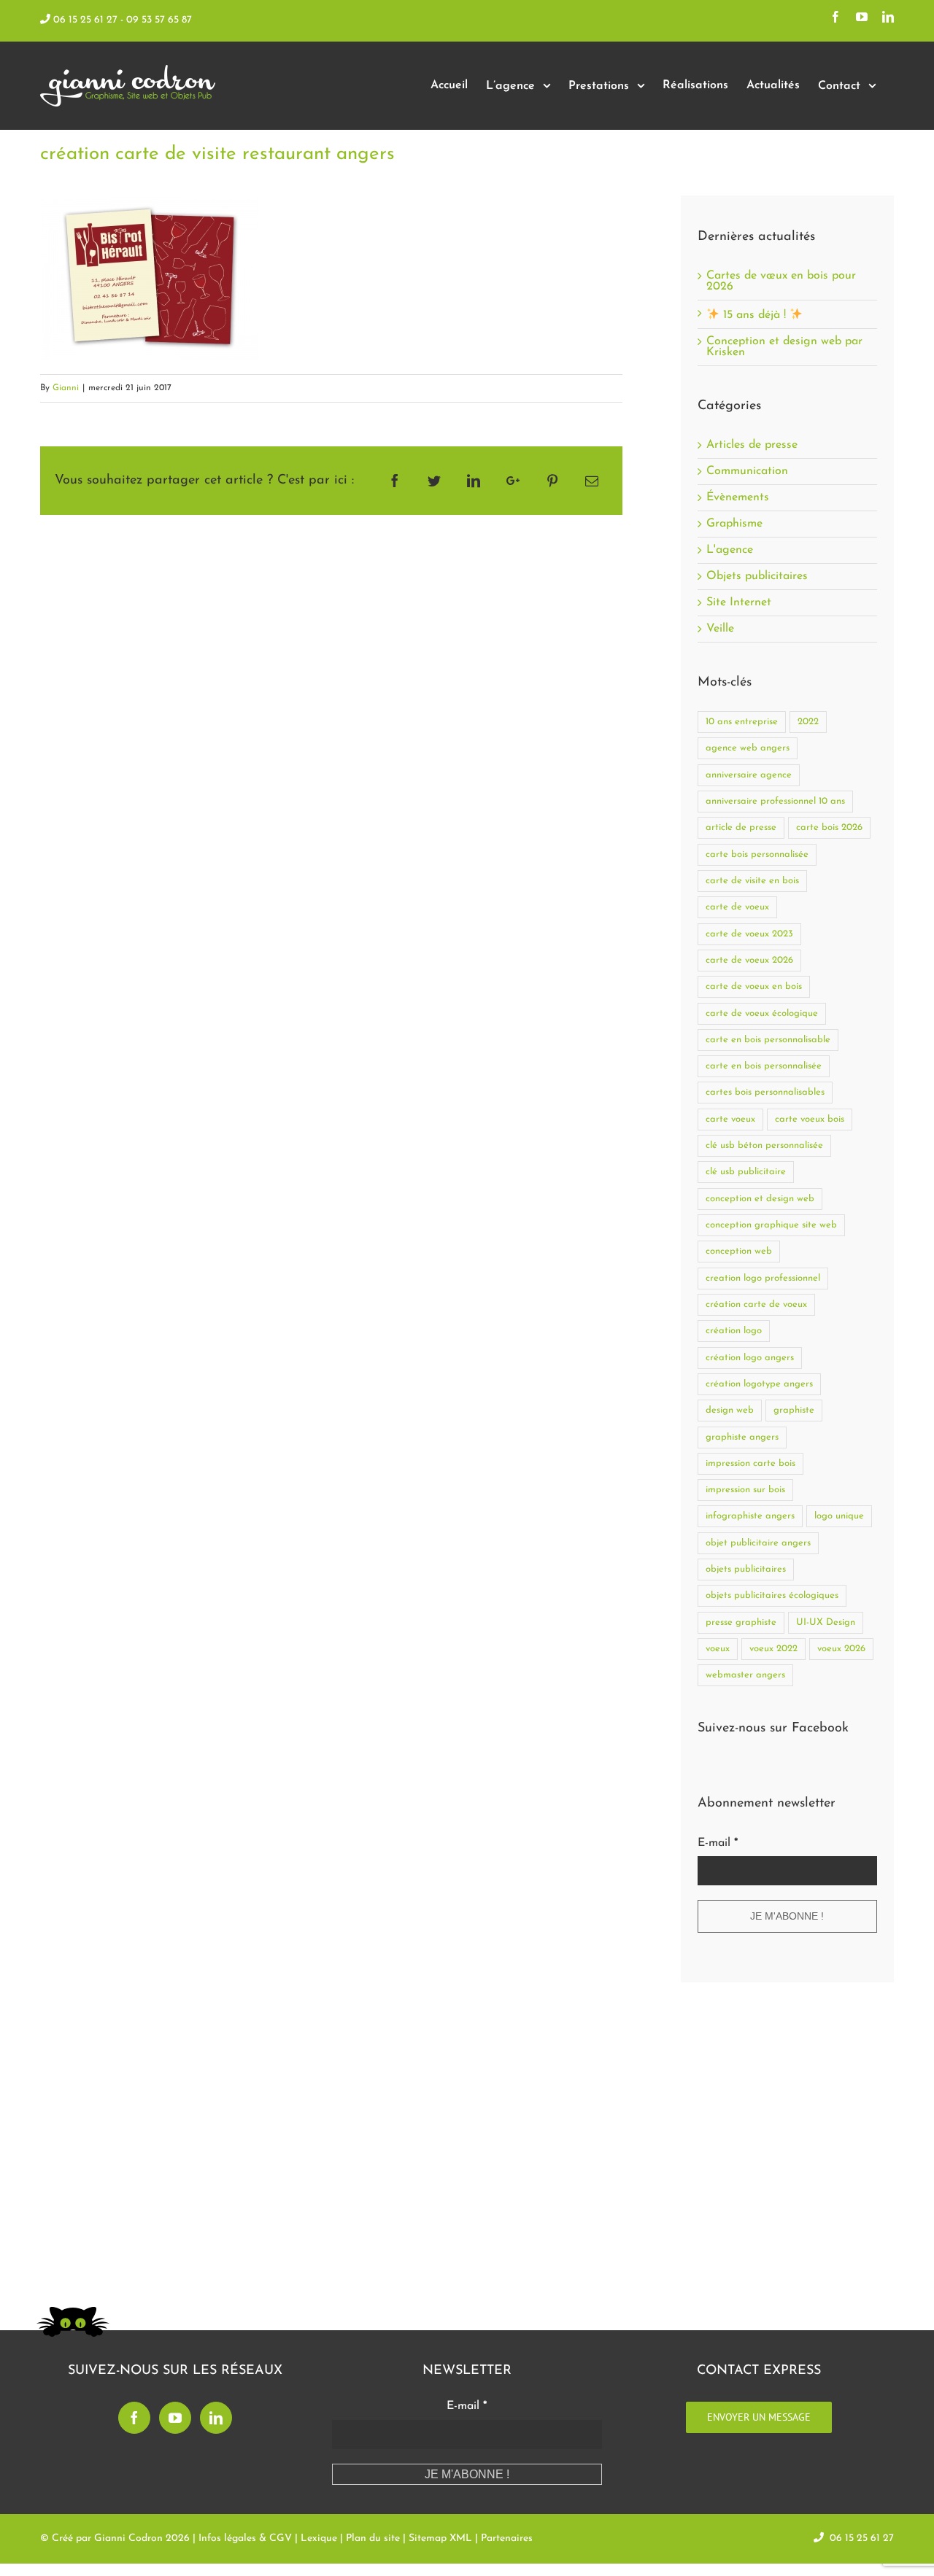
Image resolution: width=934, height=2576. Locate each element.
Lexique (319, 2538)
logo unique (839, 1516)
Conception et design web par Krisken (784, 347)
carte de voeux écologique (762, 1013)
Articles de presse (752, 445)
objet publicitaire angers (758, 1543)
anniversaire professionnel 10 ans (775, 801)
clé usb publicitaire (746, 1172)
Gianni (66, 388)
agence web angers (748, 748)
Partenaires (507, 2538)
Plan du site (373, 2538)
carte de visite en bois (752, 881)
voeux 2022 (773, 1649)
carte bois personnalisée (757, 854)
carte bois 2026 (829, 827)
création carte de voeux (756, 1304)
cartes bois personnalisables (765, 1092)
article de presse (741, 827)
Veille (720, 629)
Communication (747, 472)
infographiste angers (750, 1516)
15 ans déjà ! (754, 315)
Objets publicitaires (757, 577)
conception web (739, 1251)
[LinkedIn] (216, 2418)
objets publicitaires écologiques (772, 1595)
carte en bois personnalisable (768, 1040)
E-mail (718, 1843)
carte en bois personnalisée (764, 1066)
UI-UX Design (826, 1622)
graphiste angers (742, 1437)
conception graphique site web (771, 1225)
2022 (808, 722)
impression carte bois (750, 1463)
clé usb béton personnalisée (764, 1145)
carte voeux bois (810, 1119)
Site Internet (739, 603)
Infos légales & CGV (245, 2538)
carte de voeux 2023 (749, 934)
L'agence (730, 550)
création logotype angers (759, 1384)
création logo (734, 1331)
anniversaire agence (749, 775)
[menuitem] (449, 86)
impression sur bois (745, 1490)
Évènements (738, 498)
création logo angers (750, 1358)
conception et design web (760, 1199)
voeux (718, 1649)
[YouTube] (175, 2418)
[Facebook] (134, 2418)
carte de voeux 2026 (749, 960)
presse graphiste (741, 1622)
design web (730, 1410)
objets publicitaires (746, 1569)
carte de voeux (737, 907)
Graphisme (734, 524)
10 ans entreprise (742, 722)
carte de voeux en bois (754, 986)
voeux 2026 (841, 1649)
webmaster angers (745, 1675)
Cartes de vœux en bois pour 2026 (781, 281)
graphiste (794, 1410)
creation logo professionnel (763, 1278)
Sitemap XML (440, 2538)
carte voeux (730, 1119)
